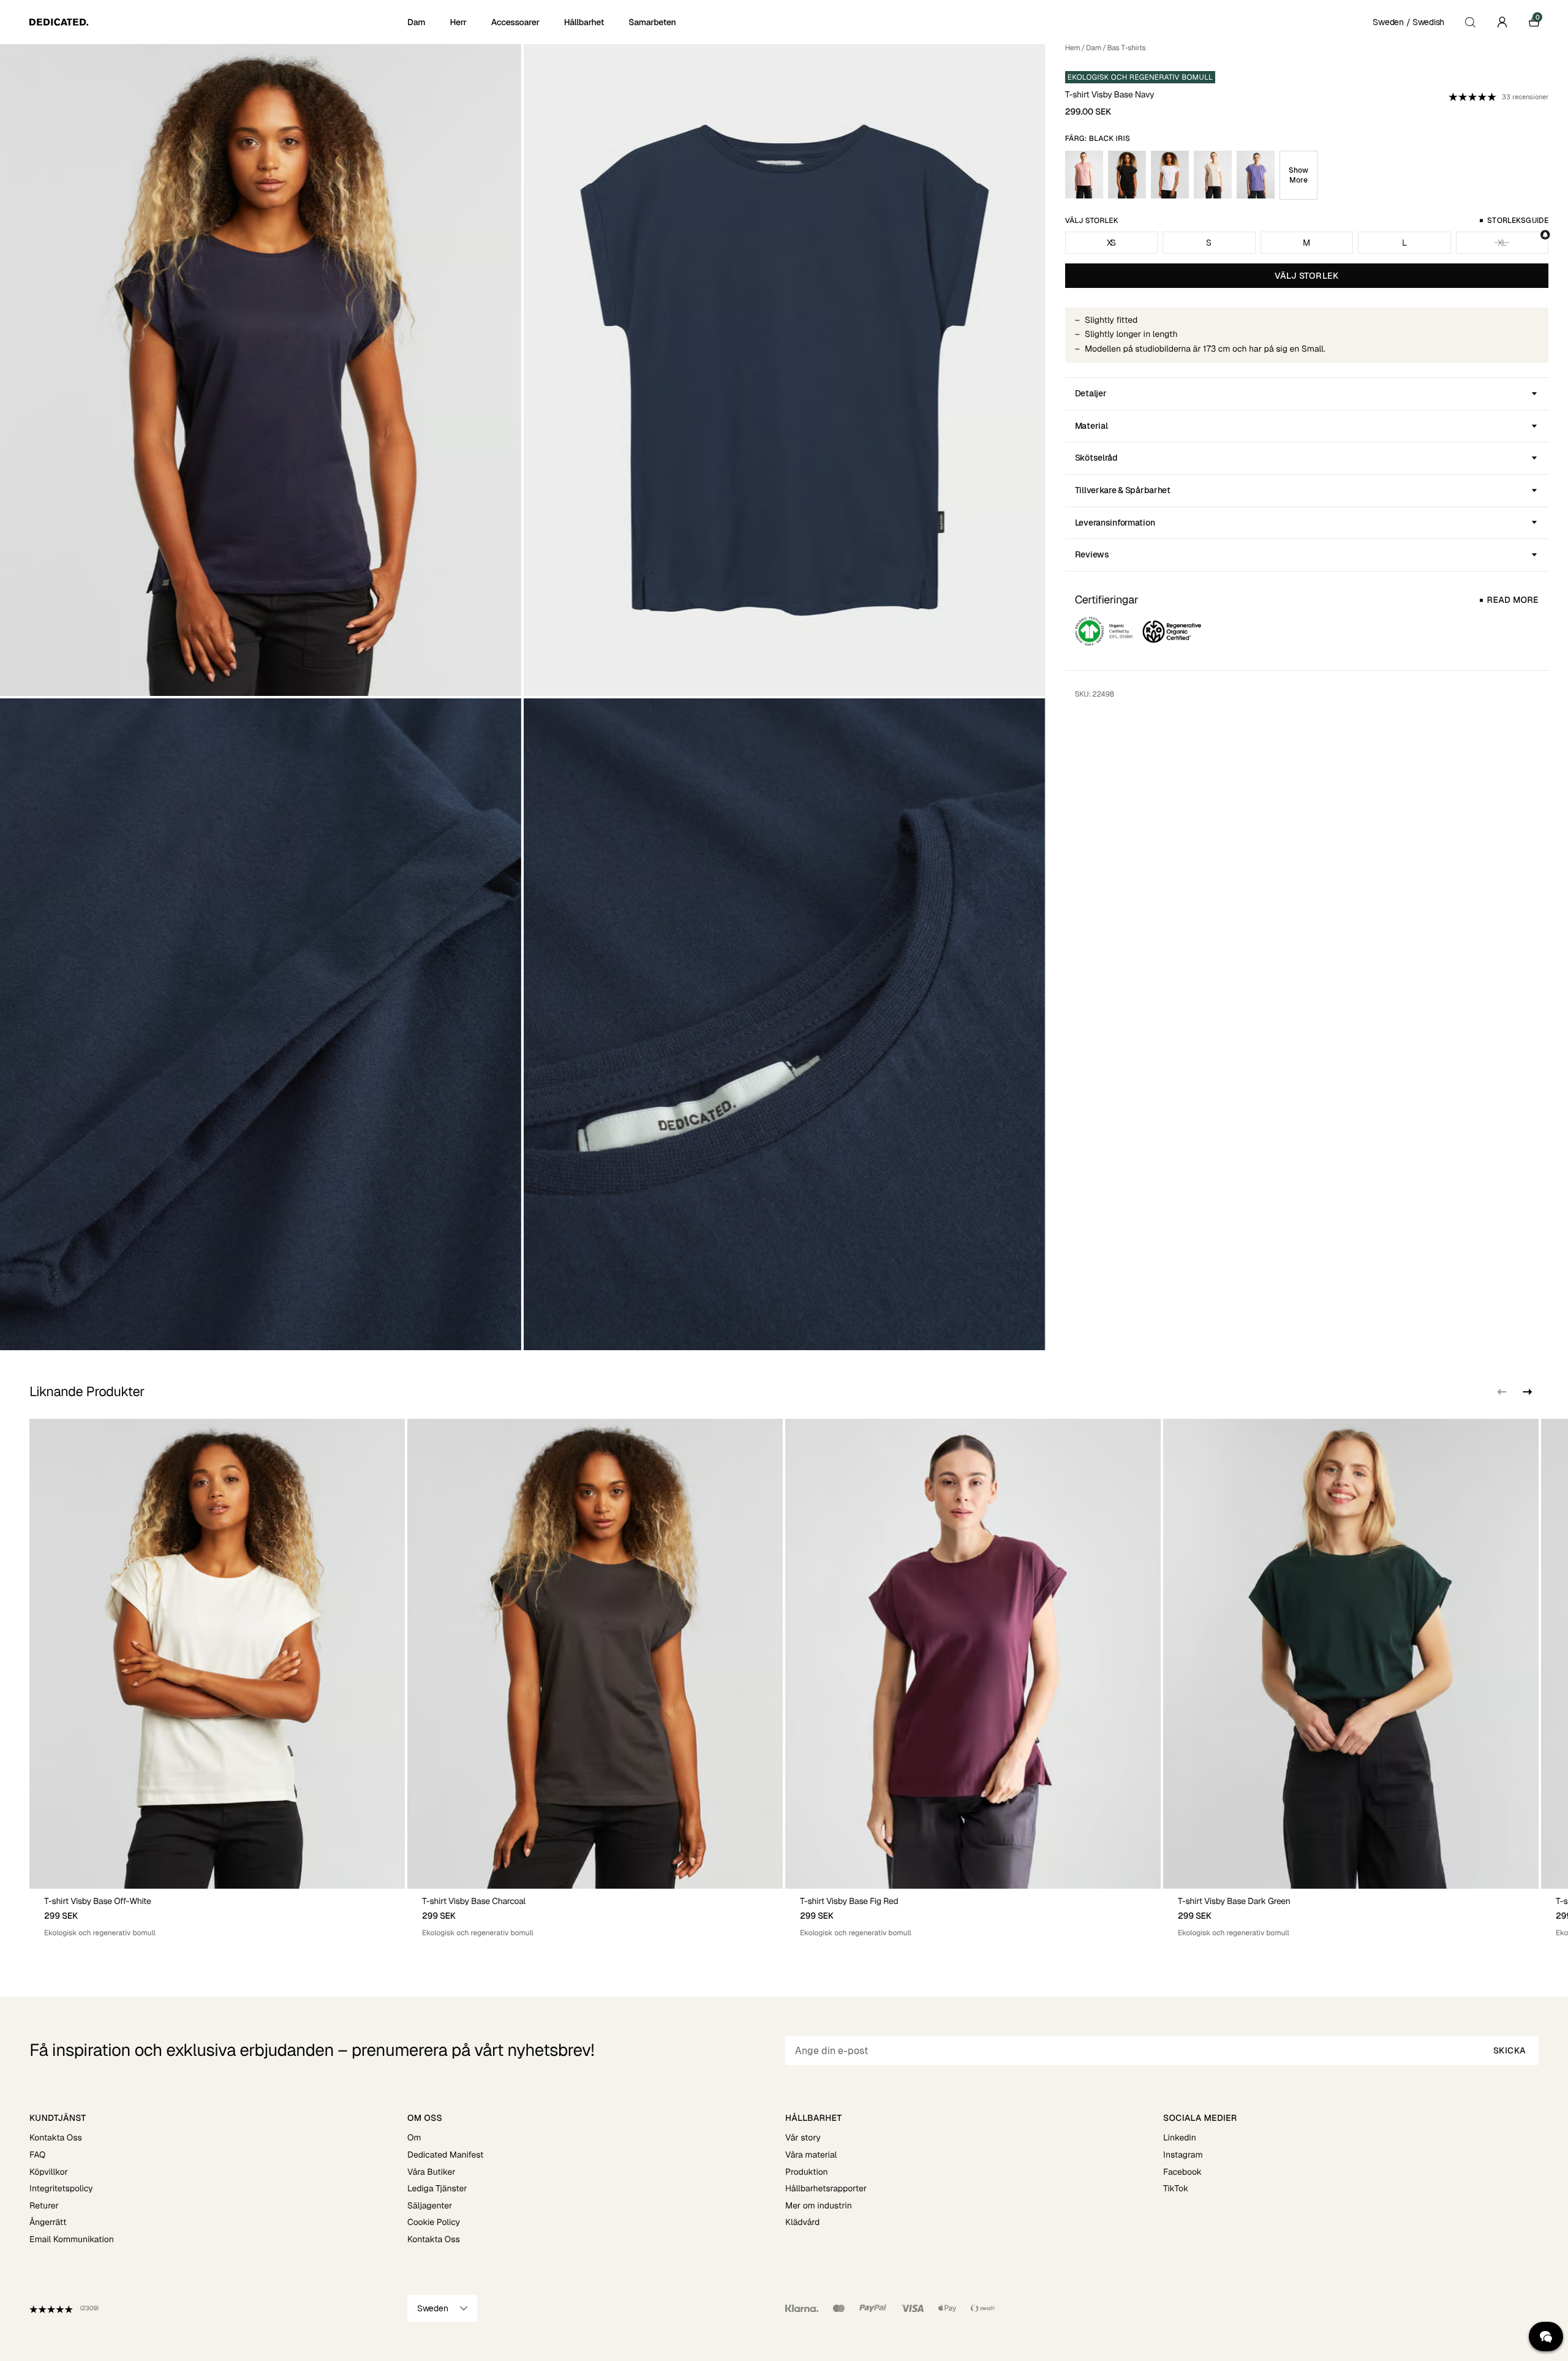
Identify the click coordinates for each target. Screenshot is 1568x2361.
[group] (217, 1678)
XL (1502, 243)
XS (1111, 243)
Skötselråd (1096, 458)
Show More (1298, 175)
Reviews (1092, 554)
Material (1091, 426)
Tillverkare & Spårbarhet (1123, 490)
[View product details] (217, 1913)
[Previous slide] (1502, 1392)
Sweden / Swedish (1408, 22)
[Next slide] (1526, 1392)
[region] (784, 1678)
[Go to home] (217, 22)
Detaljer (1091, 393)
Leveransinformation (1115, 523)
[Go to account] (1502, 22)
